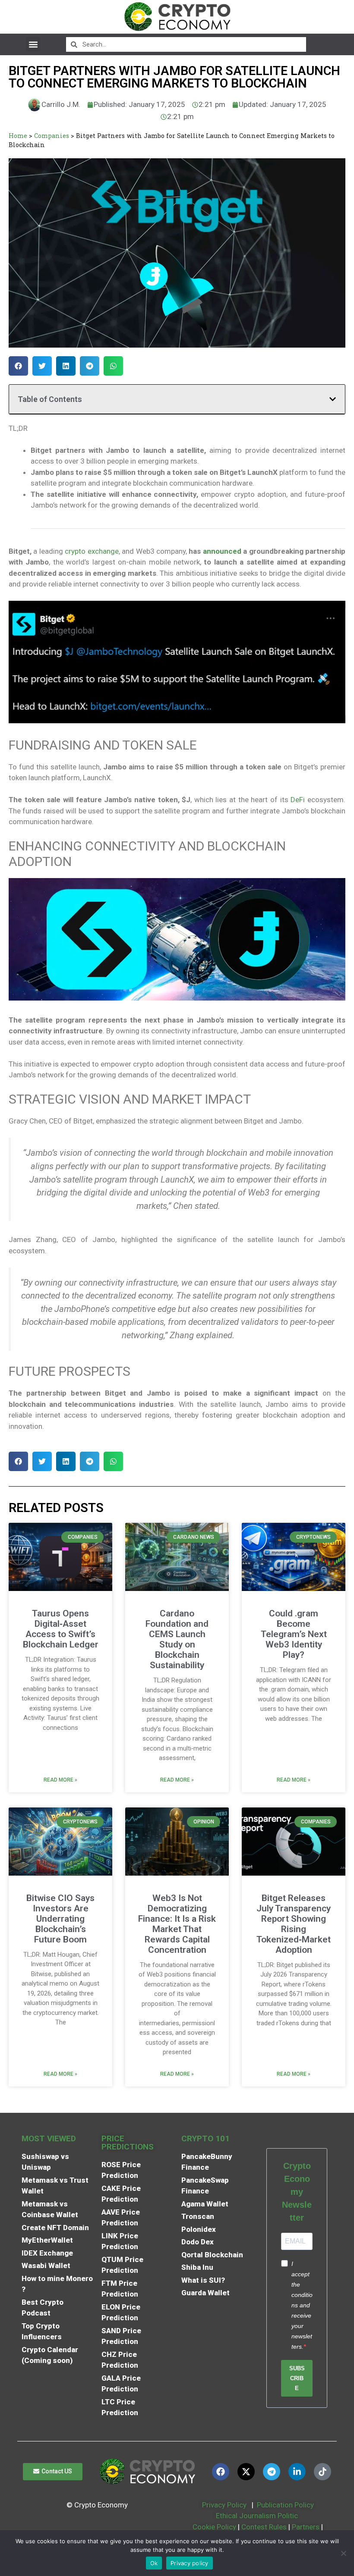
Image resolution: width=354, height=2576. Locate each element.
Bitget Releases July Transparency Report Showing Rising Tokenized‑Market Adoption (294, 1924)
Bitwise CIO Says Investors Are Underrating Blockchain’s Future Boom (60, 1919)
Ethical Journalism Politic (258, 2516)
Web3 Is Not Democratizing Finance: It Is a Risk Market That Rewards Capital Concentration (177, 1924)
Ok (154, 2563)
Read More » (60, 1780)
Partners (306, 2527)
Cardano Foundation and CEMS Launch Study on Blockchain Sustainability (177, 1639)
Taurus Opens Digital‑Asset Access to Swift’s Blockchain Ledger (61, 1629)
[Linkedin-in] (297, 2472)
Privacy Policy (223, 2505)
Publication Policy (285, 2505)
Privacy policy (190, 2563)
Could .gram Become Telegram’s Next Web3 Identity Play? (294, 1634)
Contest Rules (265, 2527)
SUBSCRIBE (297, 2378)
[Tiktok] (322, 2472)
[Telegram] (272, 2472)
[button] (33, 44)
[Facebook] (221, 2472)
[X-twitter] (246, 2472)
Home (18, 136)
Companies (52, 136)
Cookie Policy (213, 2527)
